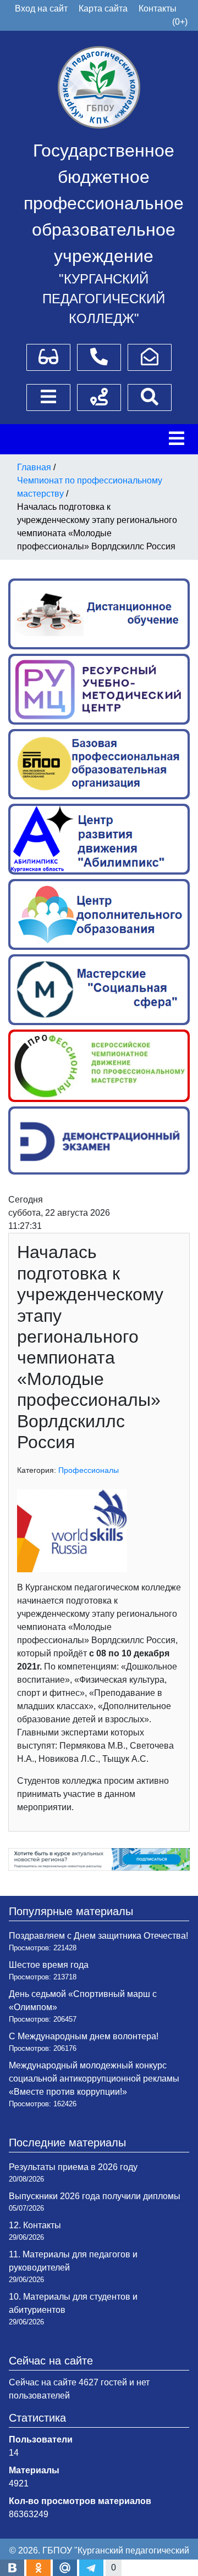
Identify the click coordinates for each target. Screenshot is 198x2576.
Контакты (158, 9)
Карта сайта (103, 9)
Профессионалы (89, 1470)
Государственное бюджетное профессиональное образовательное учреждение (104, 203)
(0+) (180, 22)
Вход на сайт (41, 9)
